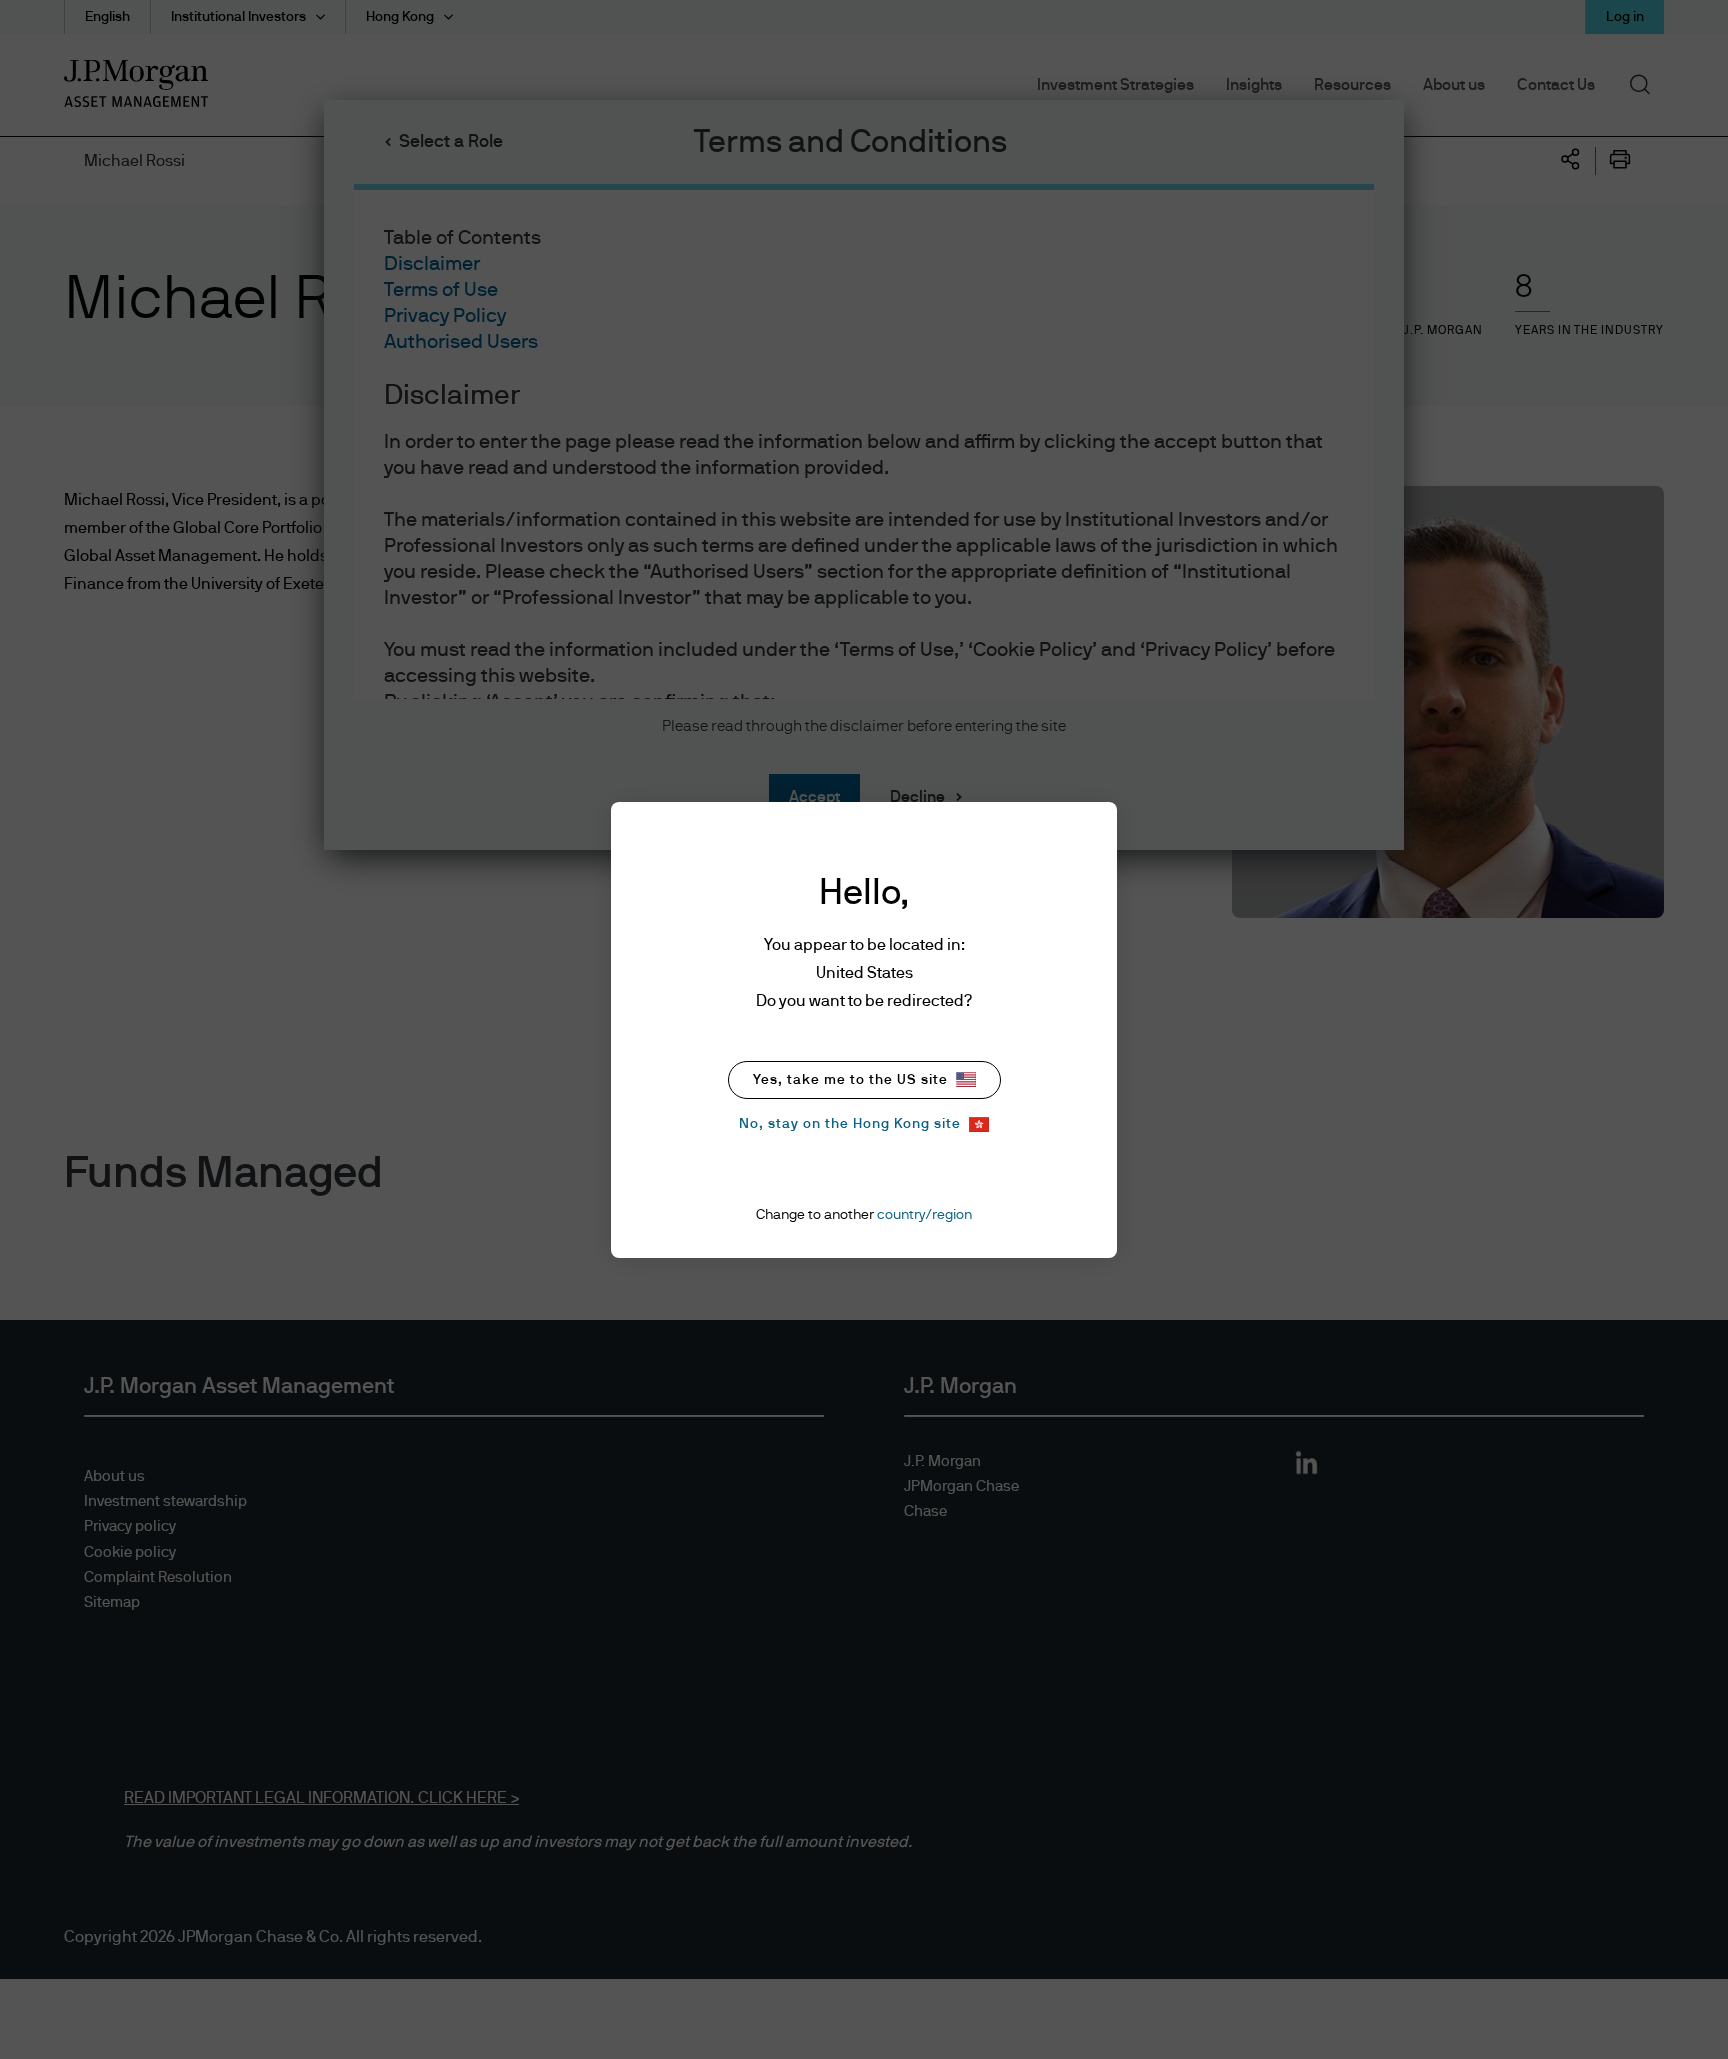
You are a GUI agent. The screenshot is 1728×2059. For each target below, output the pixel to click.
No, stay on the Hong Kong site (850, 1124)
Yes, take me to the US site (850, 1080)
